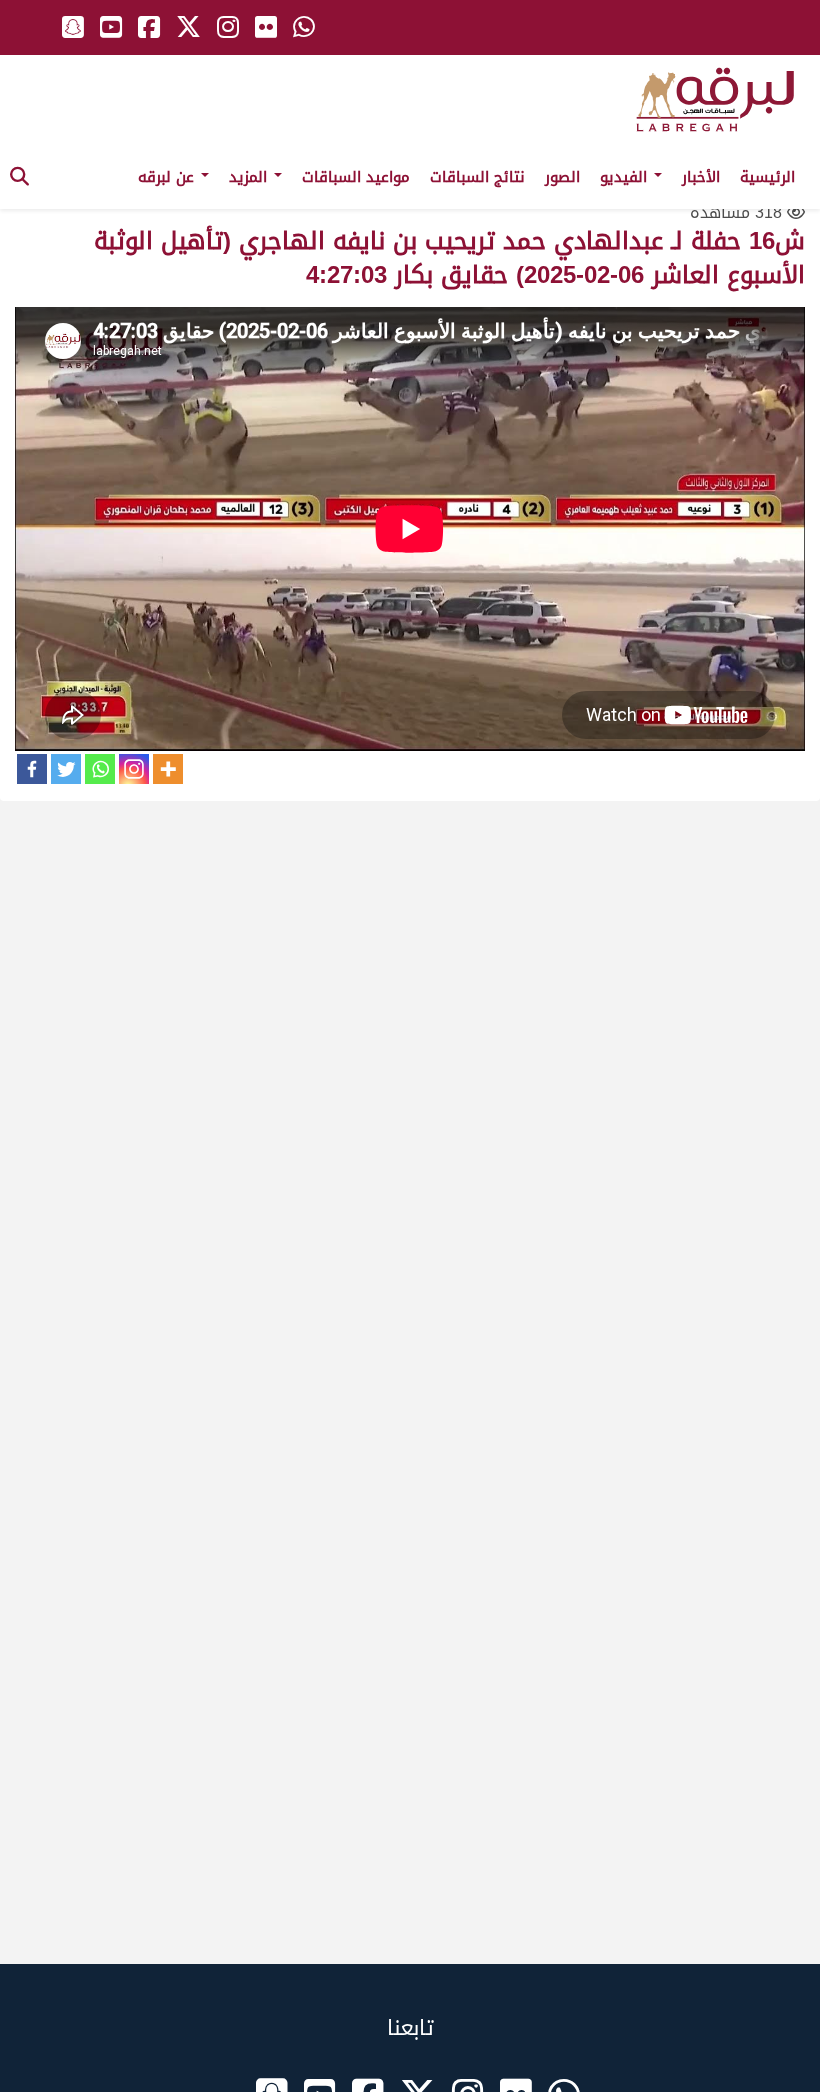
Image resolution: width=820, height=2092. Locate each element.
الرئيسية (767, 177)
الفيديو (626, 177)
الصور (562, 177)
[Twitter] (66, 769)
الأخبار (701, 177)
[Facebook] (32, 769)
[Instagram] (134, 769)
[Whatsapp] (100, 769)
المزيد (250, 177)
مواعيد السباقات (356, 177)
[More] (168, 769)
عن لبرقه (168, 177)
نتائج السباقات (477, 177)
